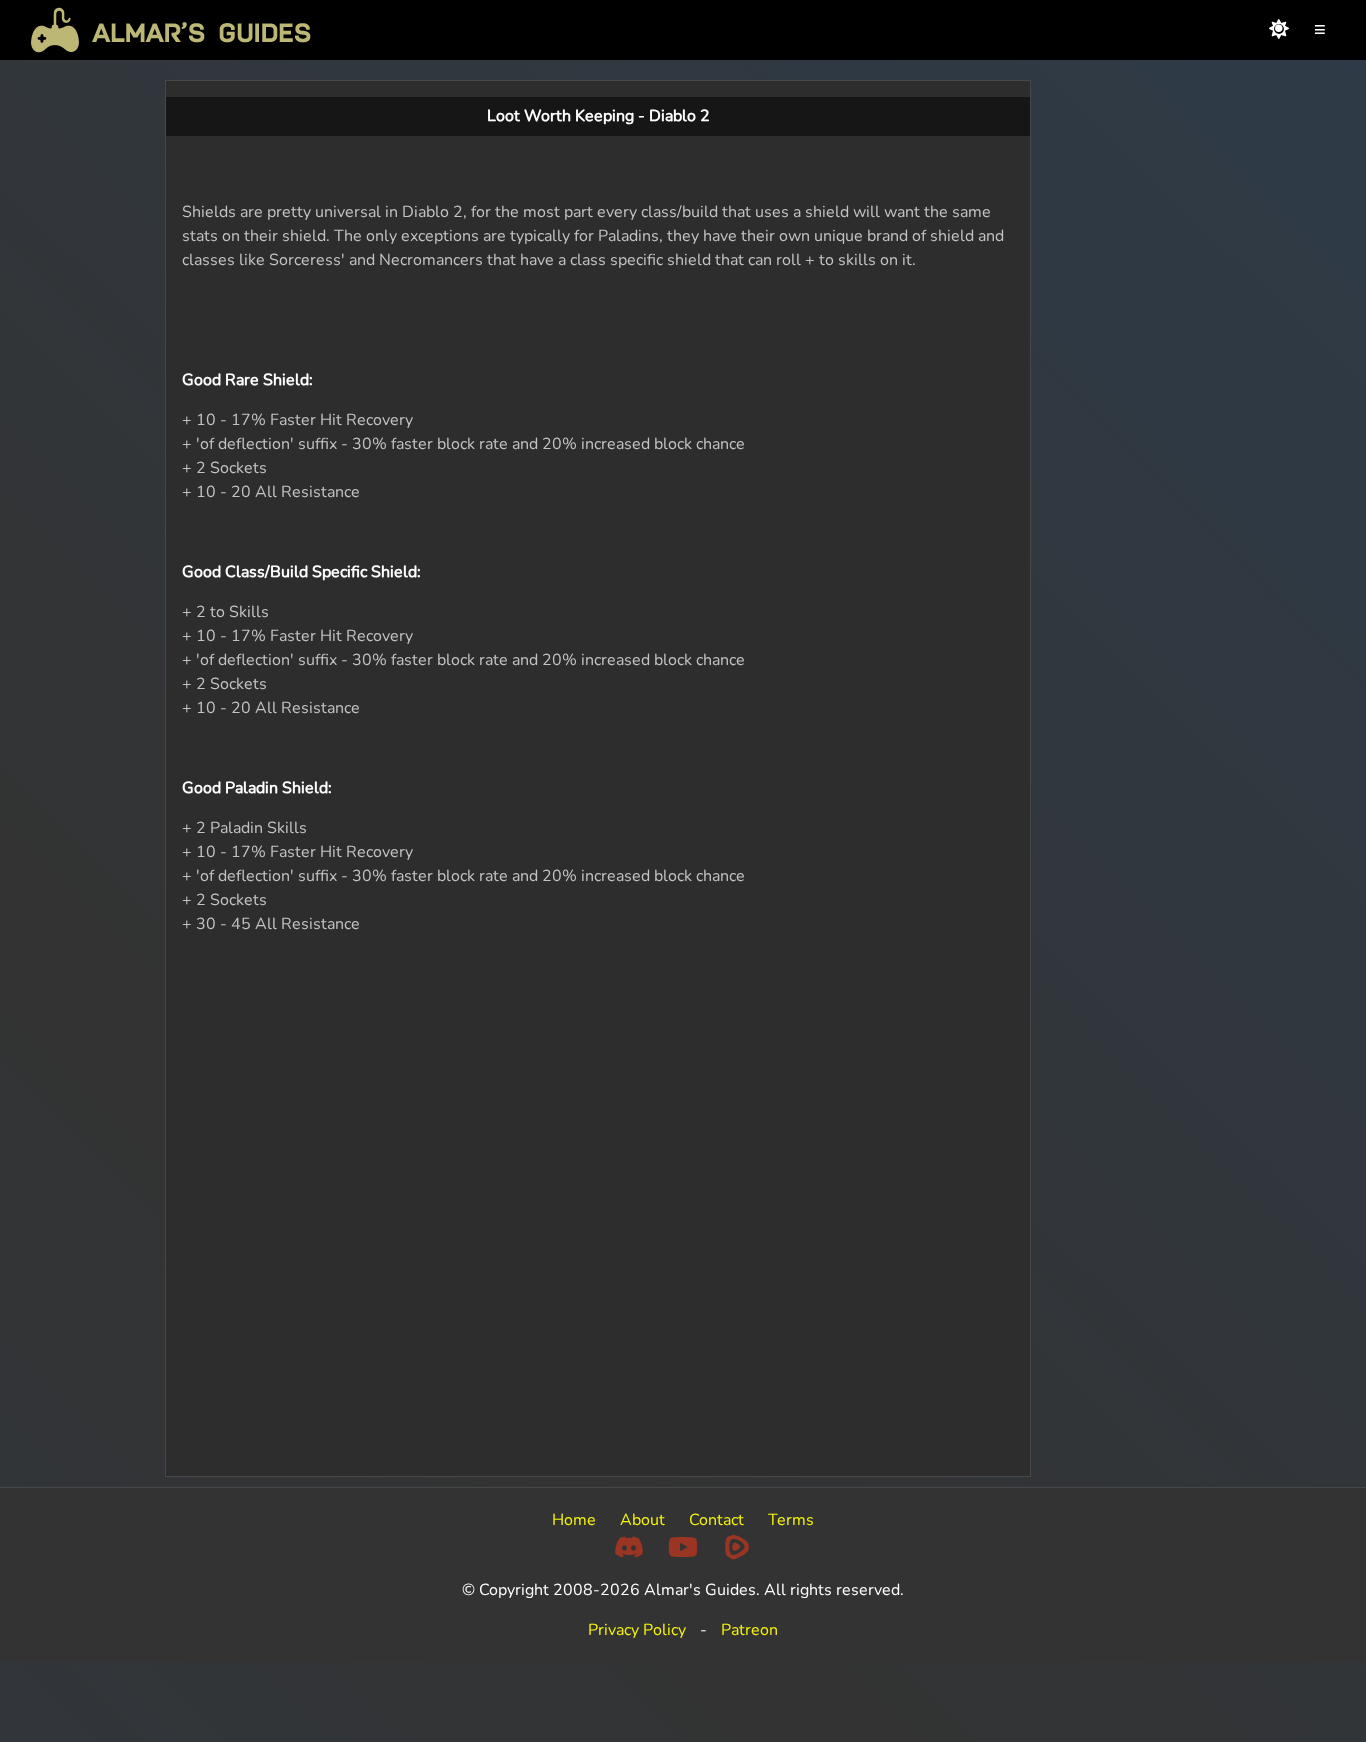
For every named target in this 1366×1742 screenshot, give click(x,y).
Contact (716, 1520)
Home (574, 1520)
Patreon (749, 1630)
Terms (791, 1520)
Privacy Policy (637, 1630)
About (642, 1520)
